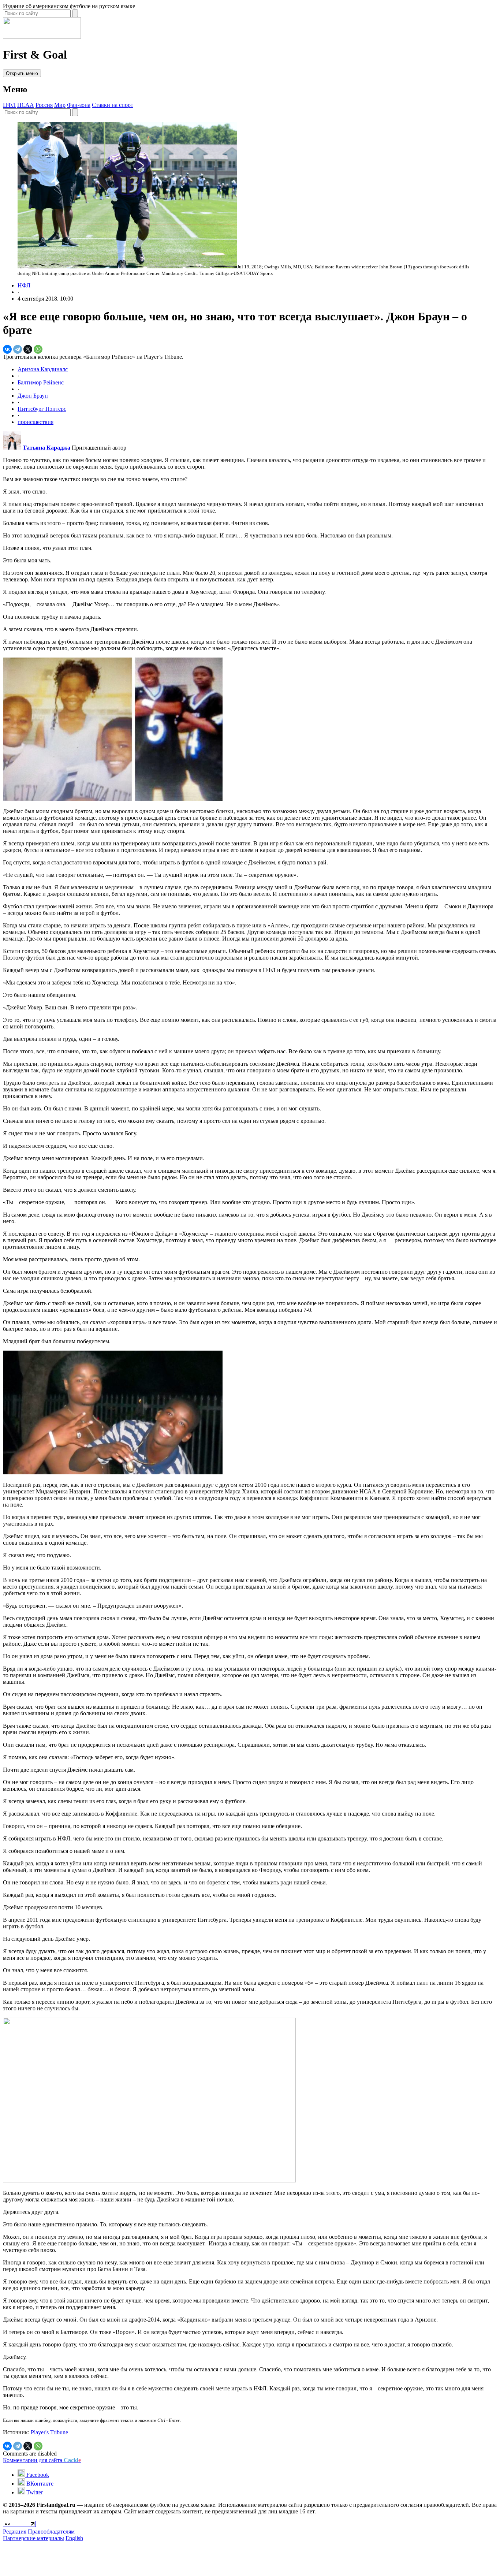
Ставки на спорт (113, 105)
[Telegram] (18, 349)
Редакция (15, 2532)
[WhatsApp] (38, 349)
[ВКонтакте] (7, 349)
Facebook (37, 2475)
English (74, 2538)
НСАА (26, 105)
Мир (60, 105)
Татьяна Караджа (46, 448)
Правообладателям (51, 2532)
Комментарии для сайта (42, 2460)
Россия (44, 105)
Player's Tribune (49, 2432)
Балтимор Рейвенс (41, 382)
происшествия (36, 422)
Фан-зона (79, 105)
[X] (28, 349)
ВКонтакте (39, 2484)
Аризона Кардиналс (43, 369)
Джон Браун (33, 396)
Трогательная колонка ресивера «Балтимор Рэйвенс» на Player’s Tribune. (93, 357)
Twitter (34, 2492)
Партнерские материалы (33, 2538)
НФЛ (9, 105)
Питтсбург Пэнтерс (42, 409)
